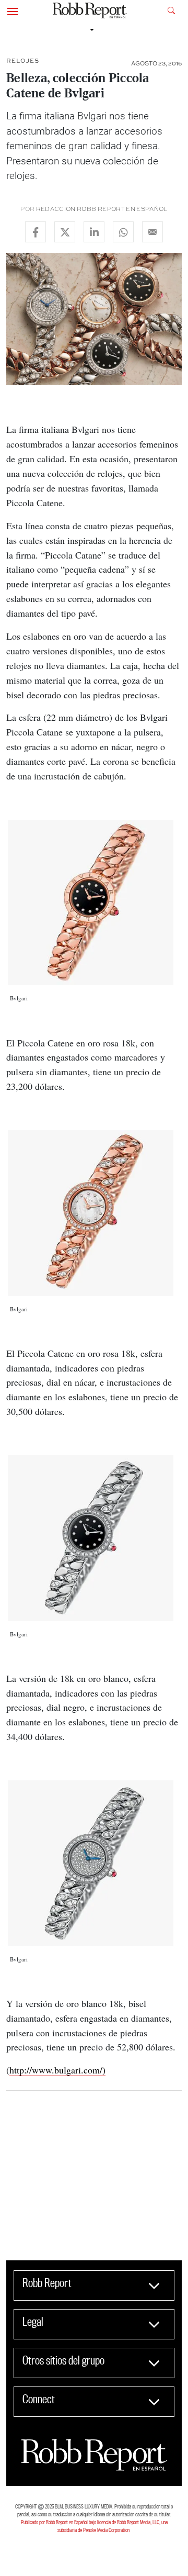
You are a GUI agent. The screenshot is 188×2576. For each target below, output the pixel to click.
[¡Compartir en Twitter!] (65, 232)
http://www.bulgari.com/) (57, 2070)
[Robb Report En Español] (90, 11)
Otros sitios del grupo (63, 2360)
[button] (13, 10)
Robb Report (47, 2283)
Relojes (23, 60)
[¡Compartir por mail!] (152, 232)
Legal (33, 2322)
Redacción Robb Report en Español (102, 209)
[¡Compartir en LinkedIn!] (94, 232)
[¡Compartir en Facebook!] (36, 232)
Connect (39, 2399)
